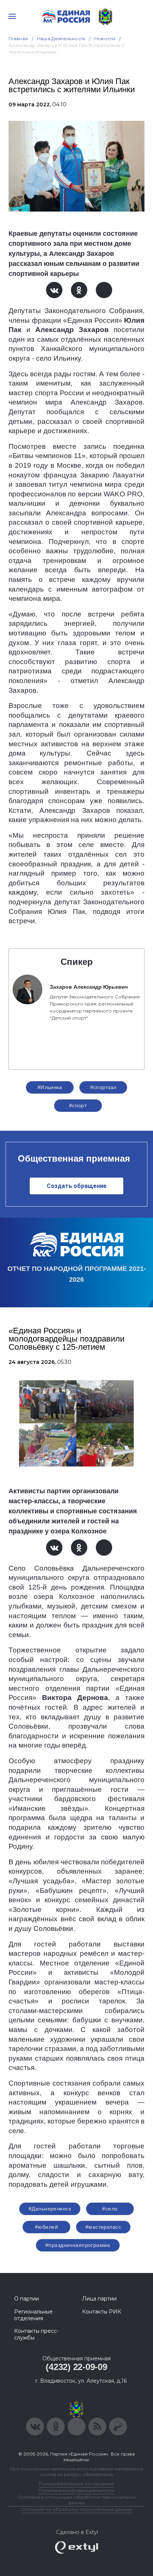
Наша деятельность (61, 38)
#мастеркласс (103, 2227)
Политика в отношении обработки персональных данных (77, 2500)
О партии (27, 2299)
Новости (105, 38)
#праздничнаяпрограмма (78, 2245)
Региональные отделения (33, 2315)
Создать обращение (77, 1186)
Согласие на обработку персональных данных (76, 2509)
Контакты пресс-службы (36, 2334)
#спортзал (103, 1087)
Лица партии (99, 2299)
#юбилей (46, 2227)
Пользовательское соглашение (77, 2484)
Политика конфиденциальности (76, 2490)
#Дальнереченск (50, 2209)
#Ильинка (50, 1087)
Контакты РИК (102, 2312)
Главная (18, 38)
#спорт (78, 1105)
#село (110, 2209)
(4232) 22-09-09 (76, 2367)
